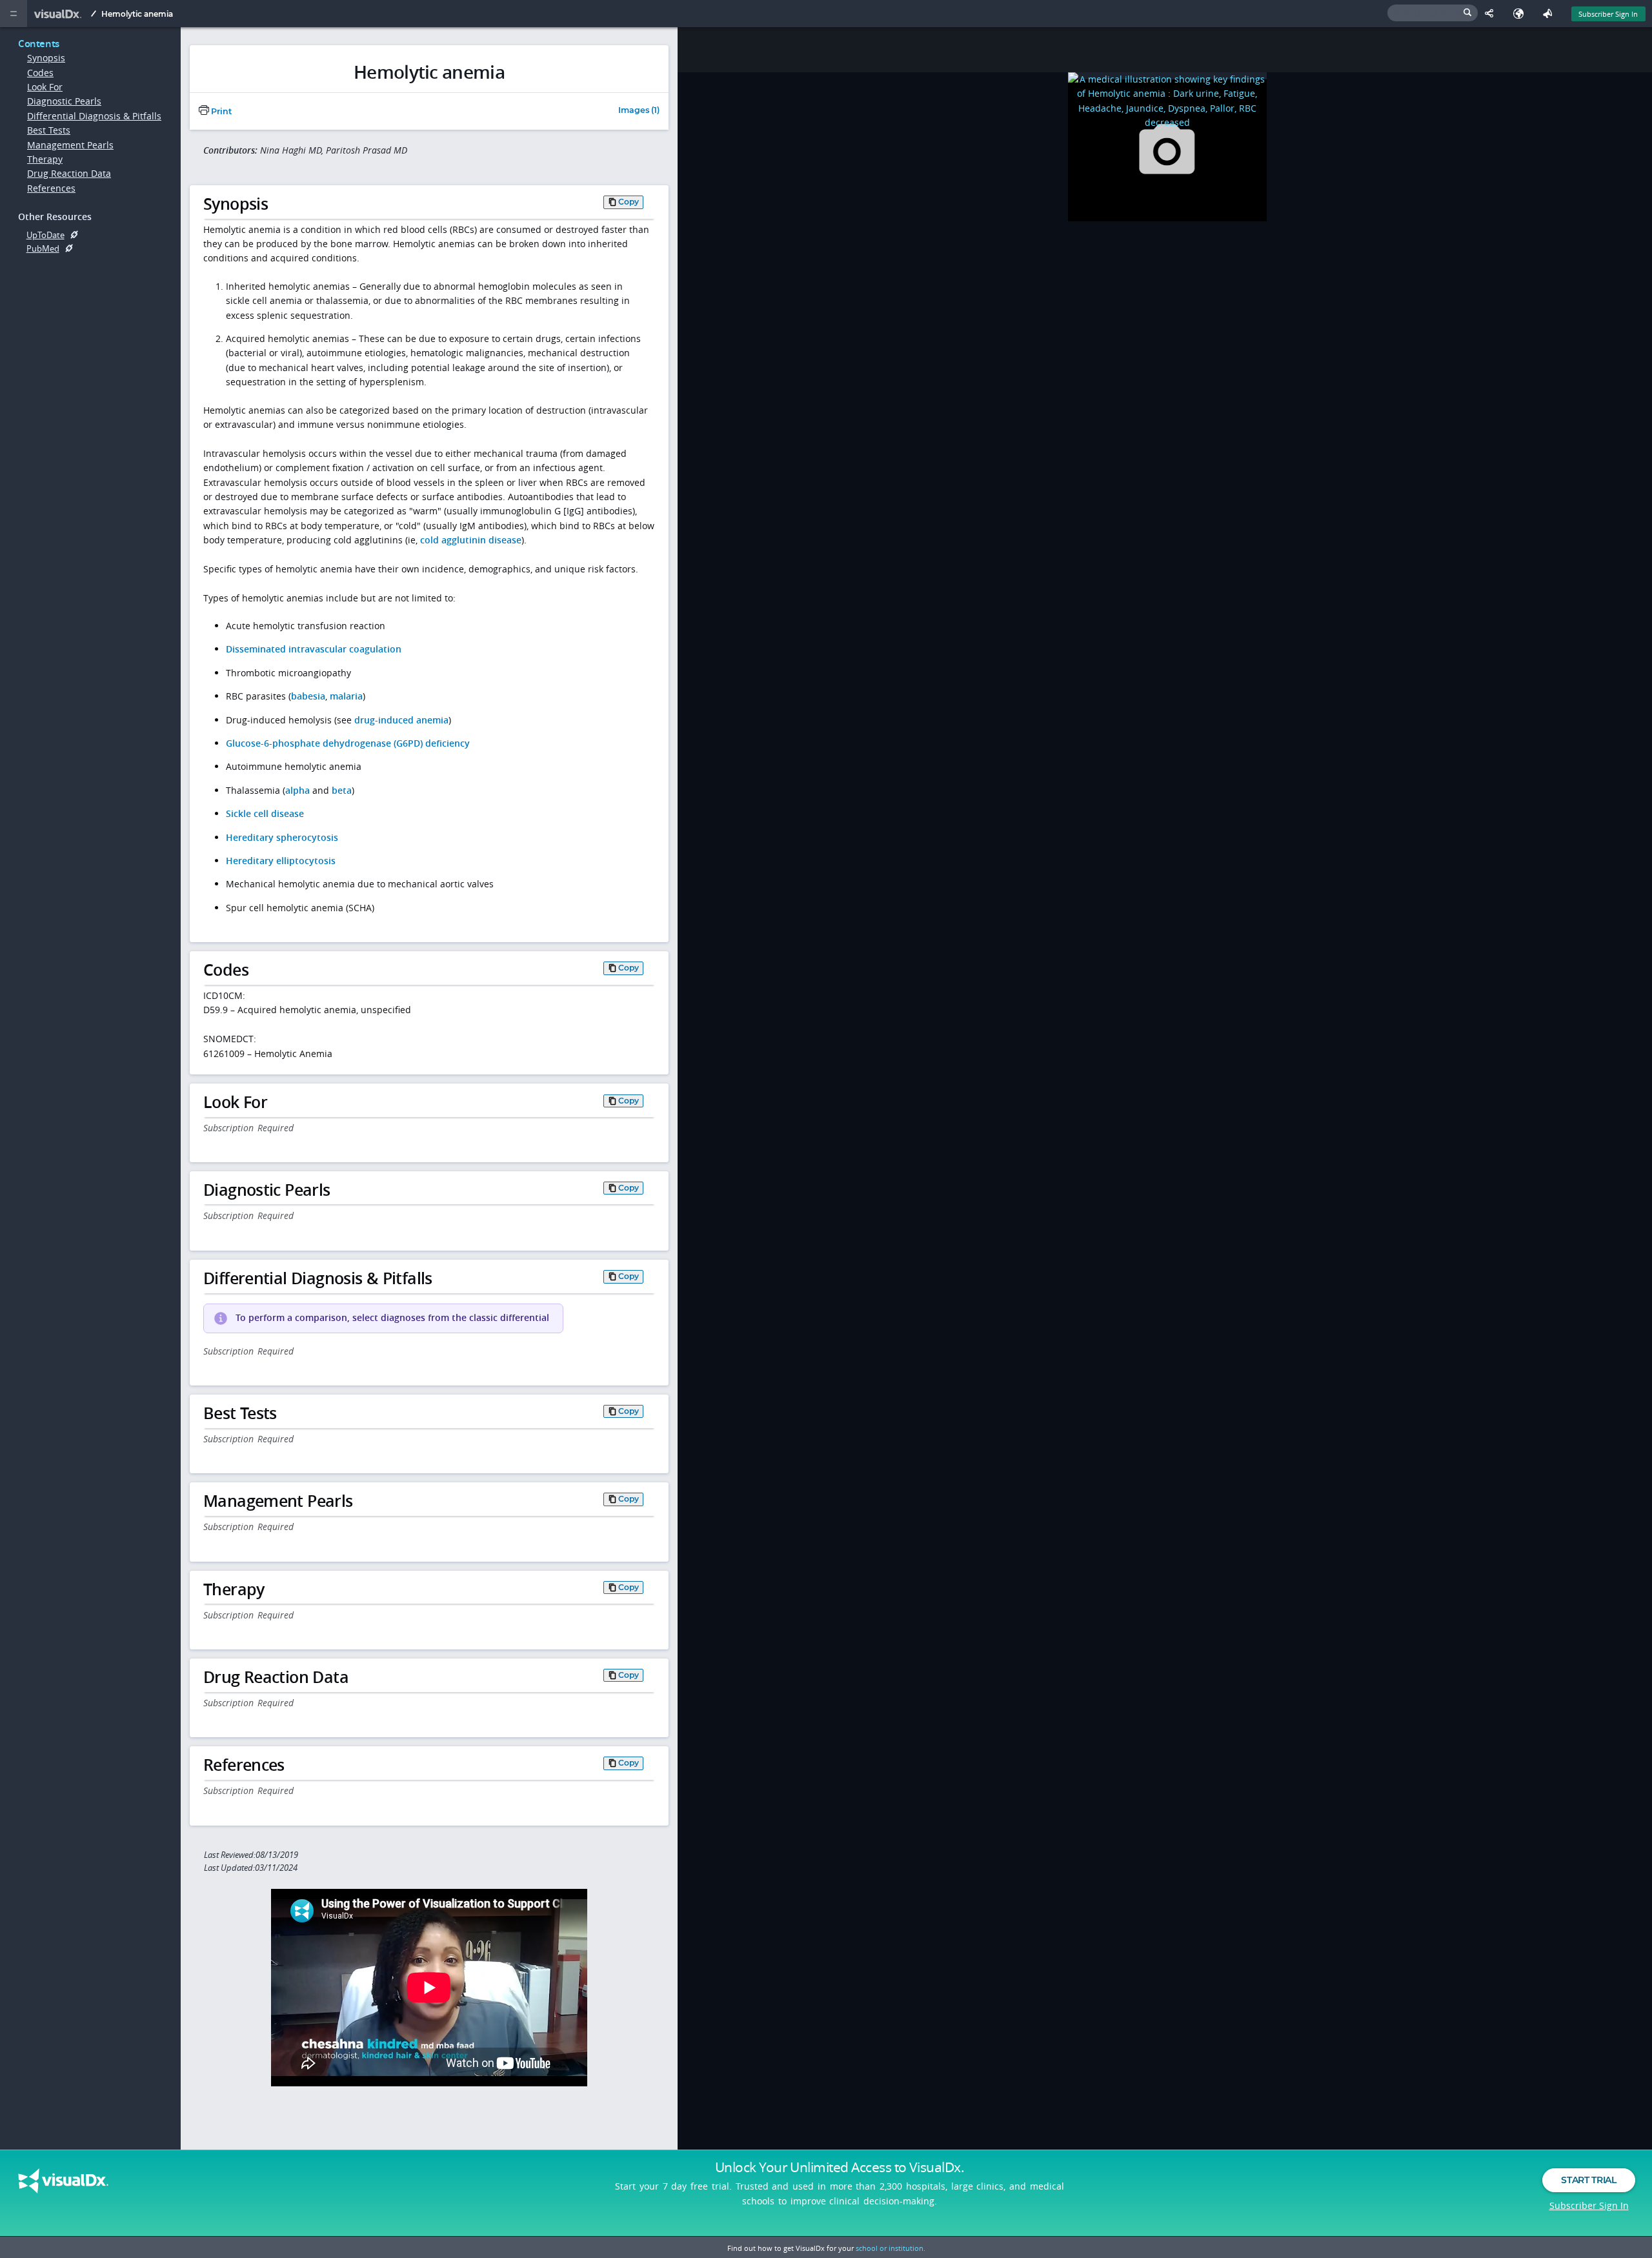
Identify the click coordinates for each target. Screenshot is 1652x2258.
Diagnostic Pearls (64, 101)
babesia (308, 696)
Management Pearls (70, 145)
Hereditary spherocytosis (282, 837)
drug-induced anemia (401, 720)
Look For (45, 87)
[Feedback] (1550, 14)
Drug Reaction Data (69, 173)
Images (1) (639, 111)
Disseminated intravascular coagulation (314, 649)
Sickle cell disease (265, 813)
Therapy (45, 159)
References (51, 188)
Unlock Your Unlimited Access (840, 2167)
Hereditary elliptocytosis (281, 861)
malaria (346, 696)
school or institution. (891, 2248)
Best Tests (49, 130)
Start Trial (1588, 2180)
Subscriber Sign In (1608, 14)
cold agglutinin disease (471, 540)
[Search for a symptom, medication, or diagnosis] (1433, 13)
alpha (297, 790)
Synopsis (46, 58)
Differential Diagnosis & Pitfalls (94, 116)
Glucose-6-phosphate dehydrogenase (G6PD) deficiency (348, 743)
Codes (40, 73)
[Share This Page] (1492, 14)
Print (220, 111)
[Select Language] (1521, 14)
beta (342, 790)
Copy (629, 202)
